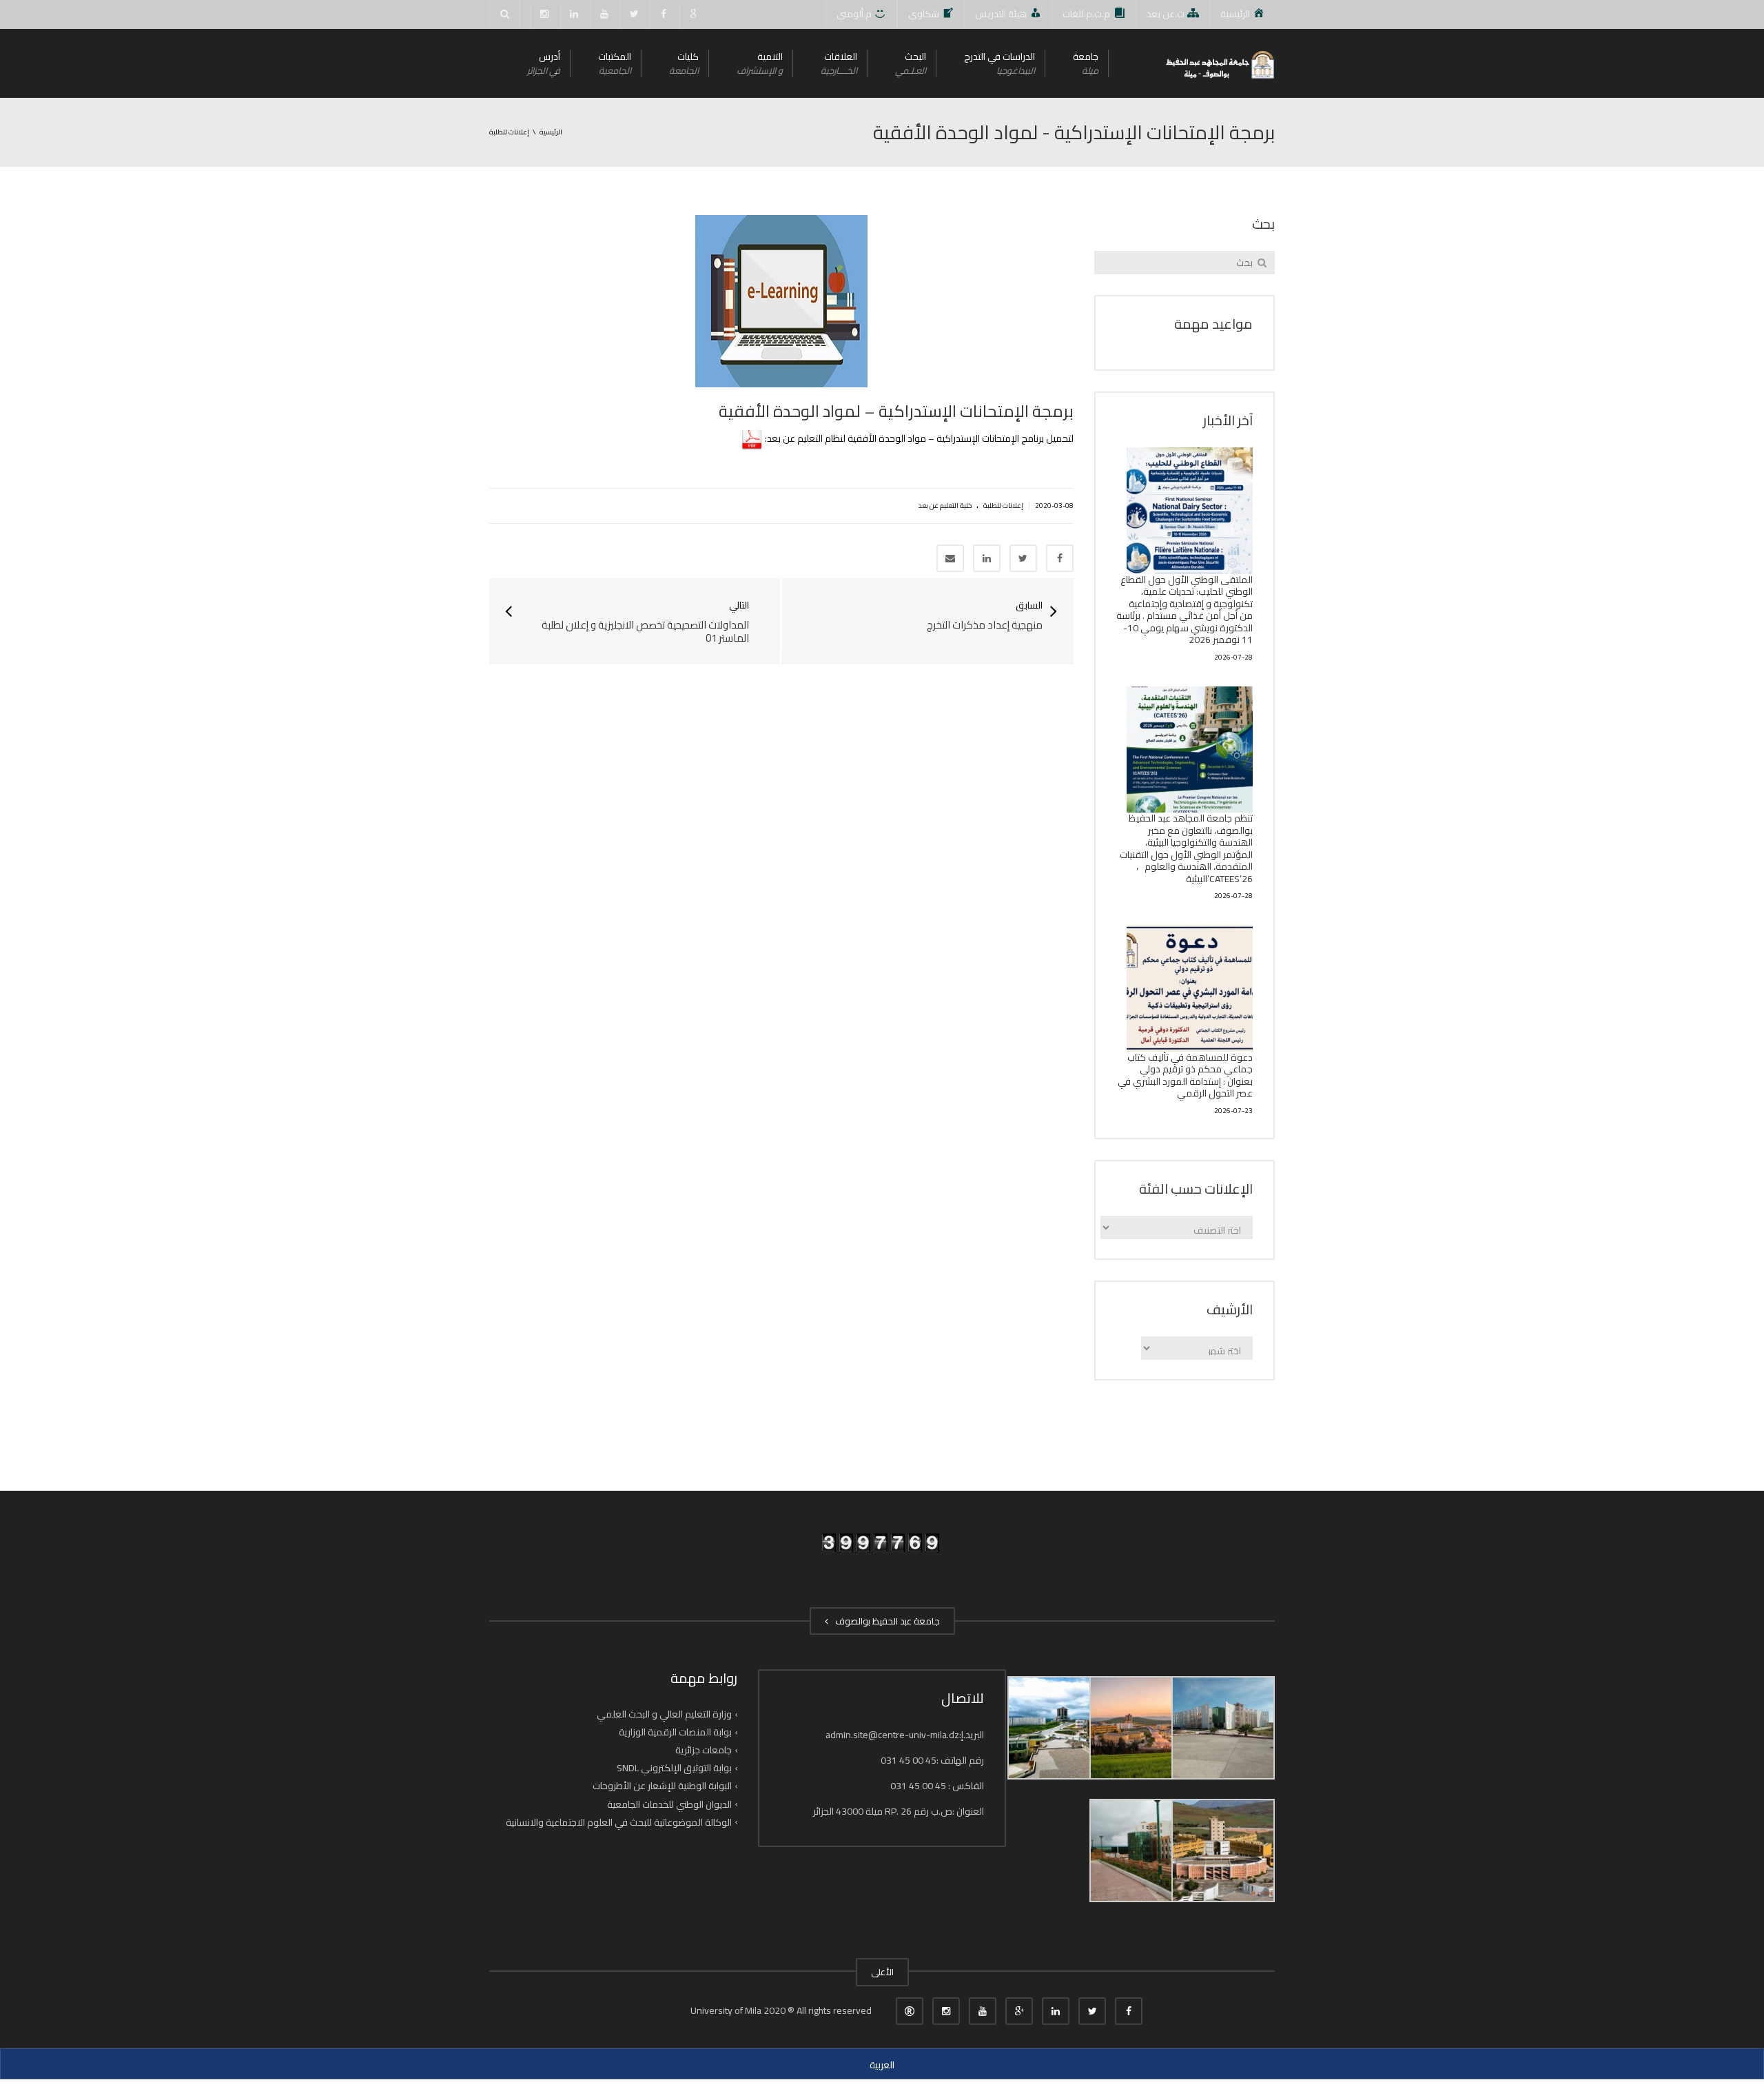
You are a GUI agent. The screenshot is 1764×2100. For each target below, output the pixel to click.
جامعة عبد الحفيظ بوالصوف (885, 1621)
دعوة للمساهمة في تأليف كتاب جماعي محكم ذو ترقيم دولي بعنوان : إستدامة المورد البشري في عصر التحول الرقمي (1185, 1076)
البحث (911, 63)
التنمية (760, 63)
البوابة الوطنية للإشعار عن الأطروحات (662, 1786)
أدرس (544, 63)
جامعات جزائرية (704, 1750)
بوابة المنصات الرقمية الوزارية (675, 1732)
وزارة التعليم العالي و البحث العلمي (664, 1714)
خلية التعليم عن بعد (945, 506)
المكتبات (615, 63)
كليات (684, 63)
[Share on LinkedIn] (987, 558)
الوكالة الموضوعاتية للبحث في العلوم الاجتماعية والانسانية (619, 1822)
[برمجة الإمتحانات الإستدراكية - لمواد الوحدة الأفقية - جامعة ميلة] (1219, 63)
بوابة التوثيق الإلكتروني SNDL (674, 1768)
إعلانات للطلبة (1003, 506)
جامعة (1086, 63)
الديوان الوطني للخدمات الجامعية (669, 1804)
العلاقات (839, 63)
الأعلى (882, 1972)
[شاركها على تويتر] (1023, 558)
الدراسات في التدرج (999, 63)
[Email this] (950, 558)
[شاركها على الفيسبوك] (1060, 558)
